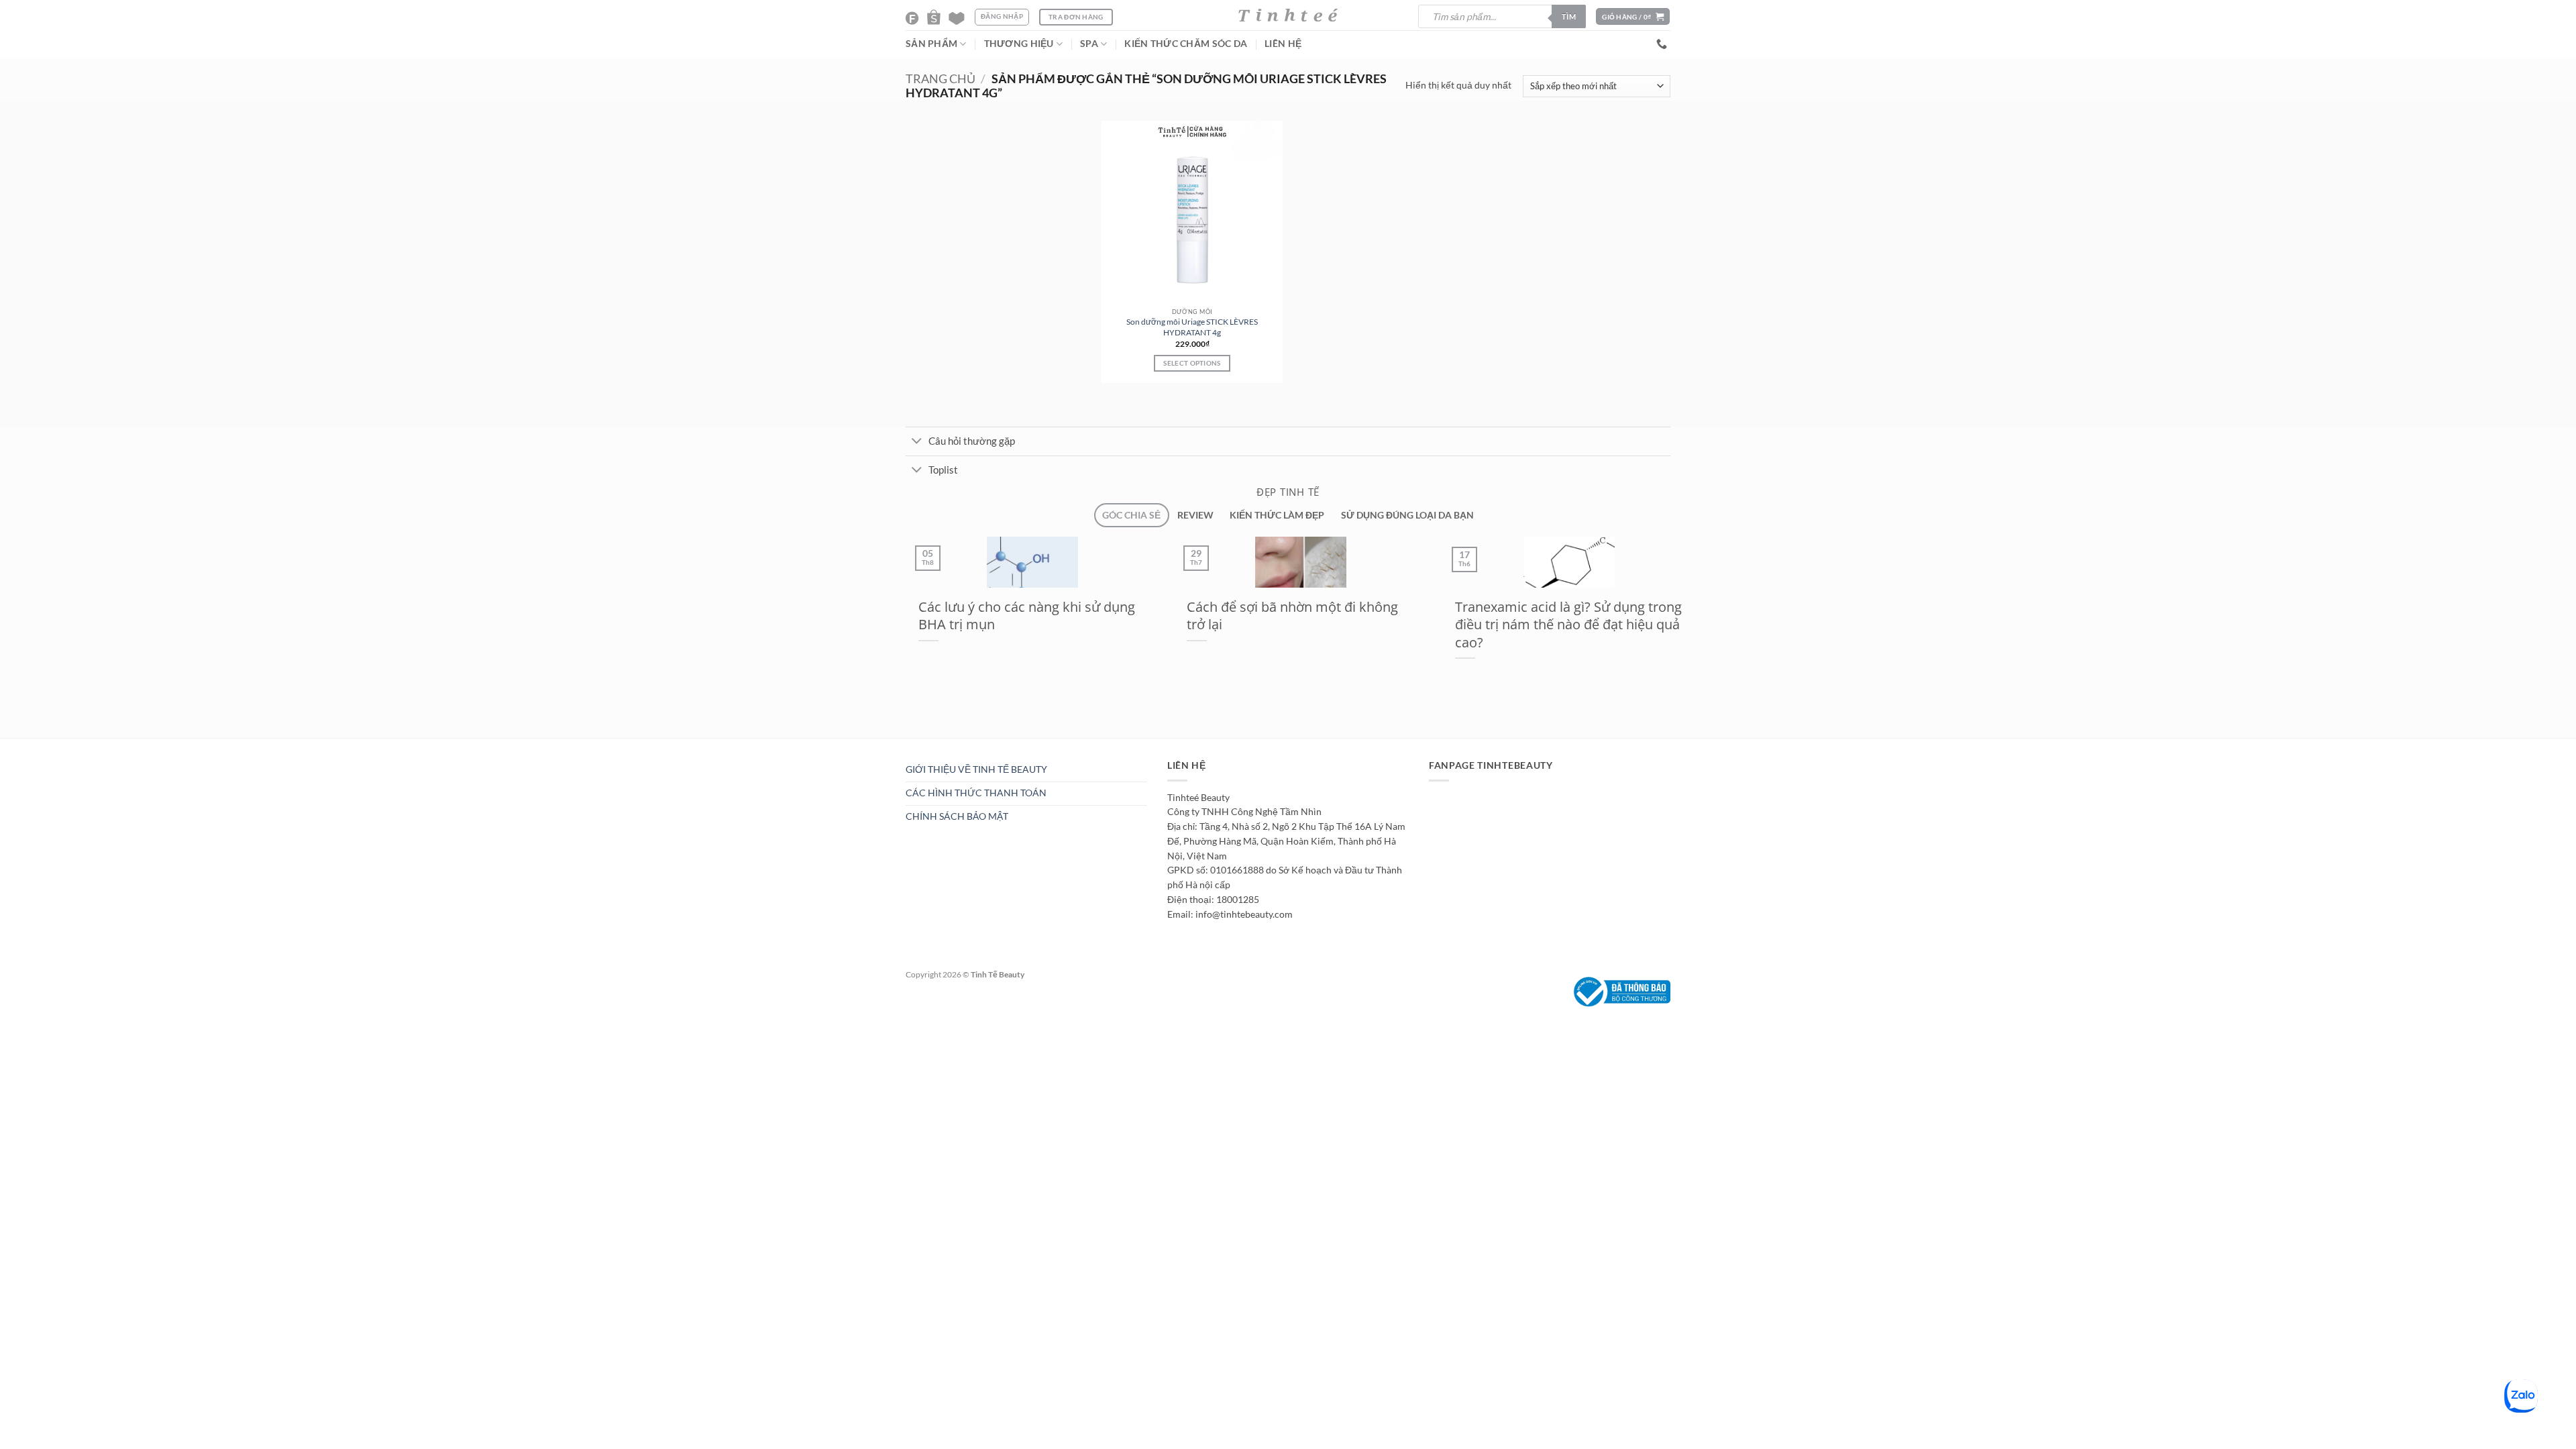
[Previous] (897, 745)
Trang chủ (941, 79)
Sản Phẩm (931, 44)
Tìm (1569, 16)
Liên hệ (1283, 44)
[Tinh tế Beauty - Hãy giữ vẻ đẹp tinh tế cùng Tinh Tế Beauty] (1288, 15)
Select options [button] (1192, 363)
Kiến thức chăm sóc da (1186, 44)
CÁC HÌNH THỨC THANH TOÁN (976, 793)
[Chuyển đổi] (917, 442)
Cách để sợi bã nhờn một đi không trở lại (1280, 615)
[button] (1633, 16)
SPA (1089, 44)
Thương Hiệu (1019, 44)
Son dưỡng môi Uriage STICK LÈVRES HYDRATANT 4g (1192, 327)
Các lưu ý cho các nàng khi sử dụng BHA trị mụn (1014, 615)
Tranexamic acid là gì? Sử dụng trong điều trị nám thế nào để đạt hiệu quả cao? (1556, 624)
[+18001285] (1663, 44)
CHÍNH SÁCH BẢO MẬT (957, 816)
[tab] (1131, 516)
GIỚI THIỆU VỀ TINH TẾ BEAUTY (976, 769)
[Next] (928, 745)
